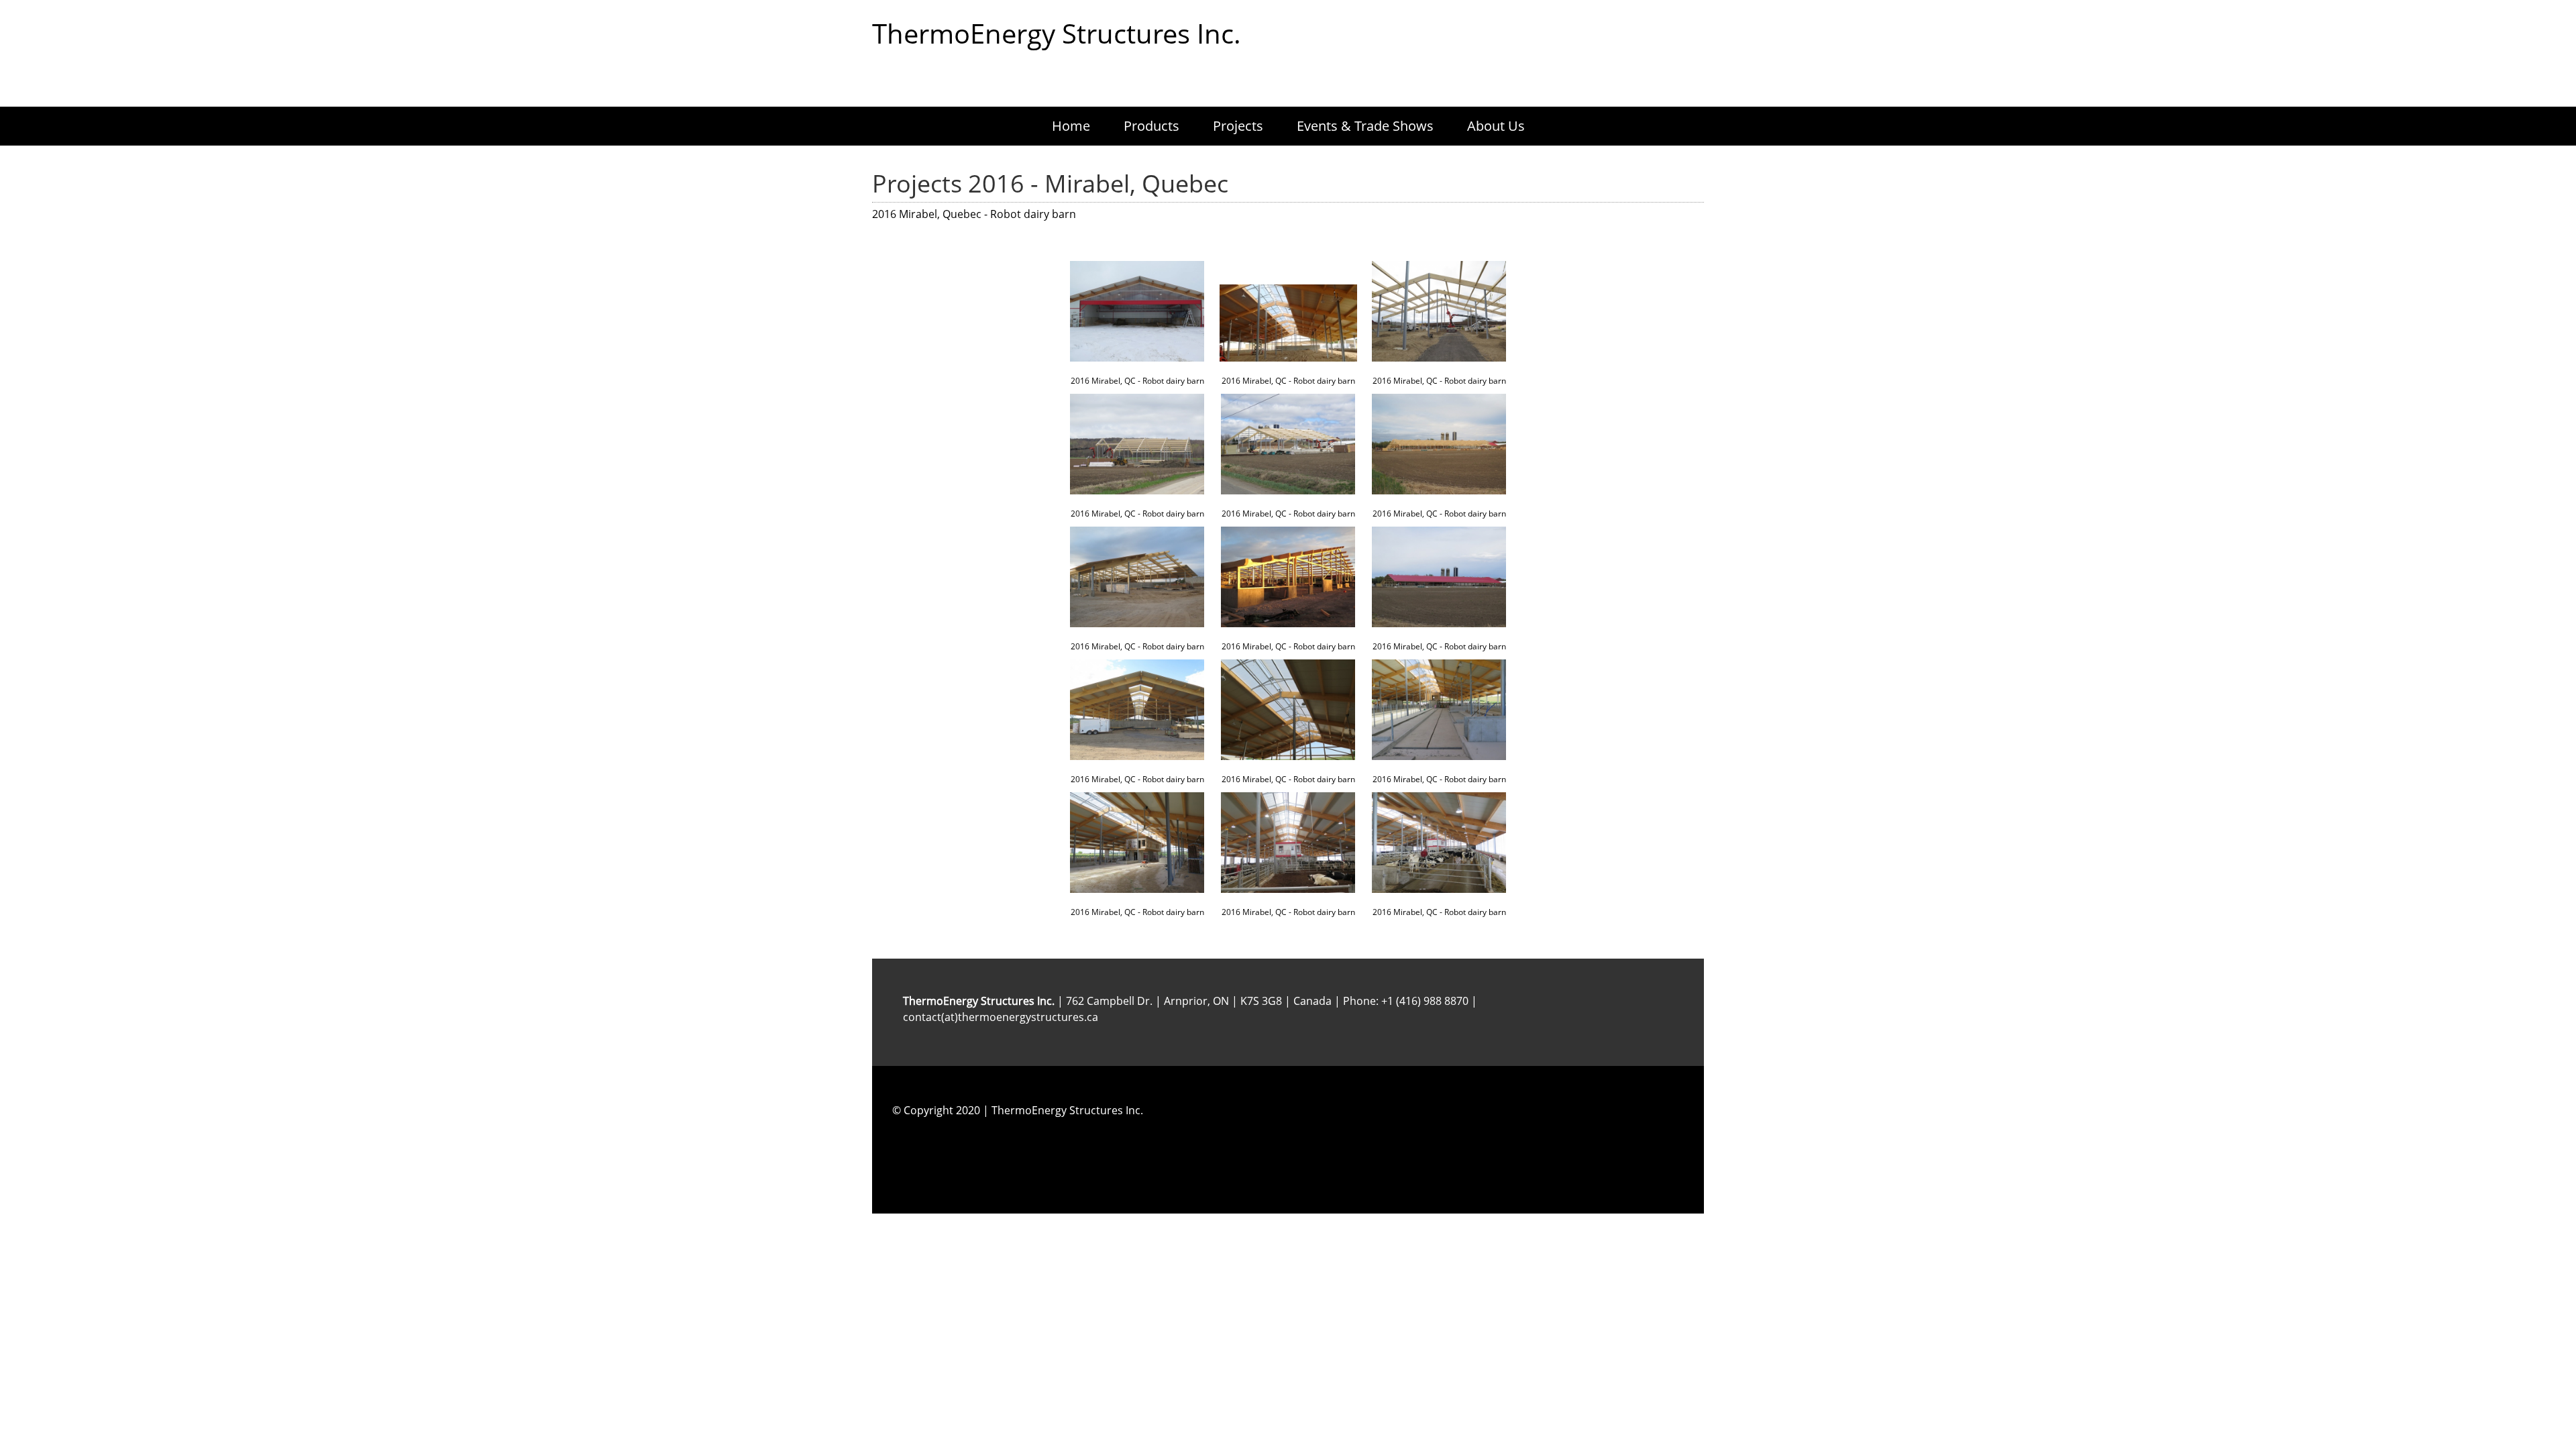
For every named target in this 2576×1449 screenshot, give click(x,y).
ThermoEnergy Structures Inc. (1057, 34)
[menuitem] (1071, 126)
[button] (1137, 321)
